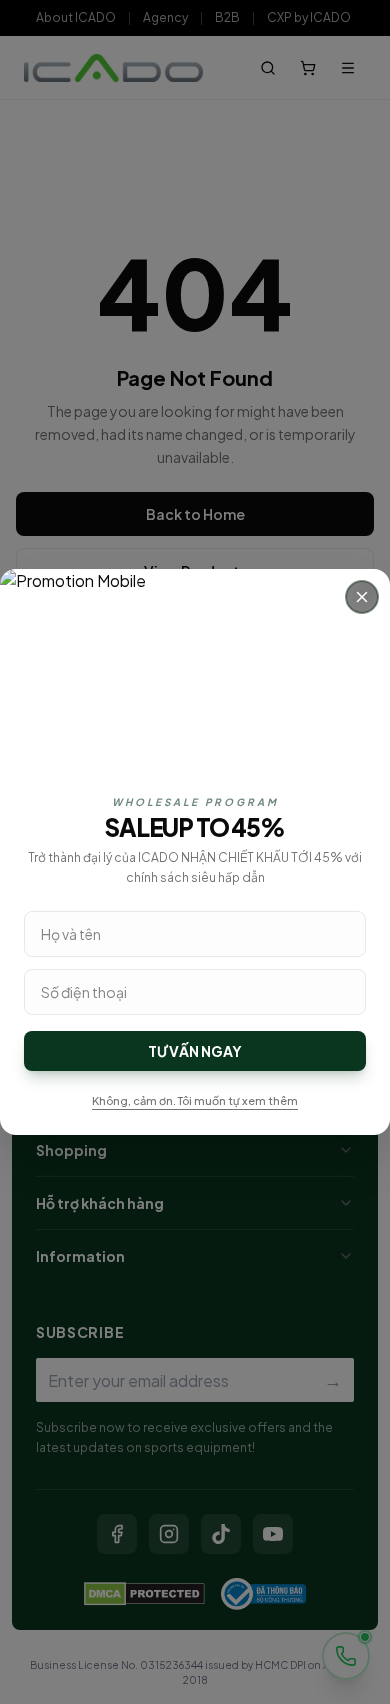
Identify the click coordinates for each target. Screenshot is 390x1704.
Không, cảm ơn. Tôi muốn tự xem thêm (195, 1100)
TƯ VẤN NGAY (195, 1051)
